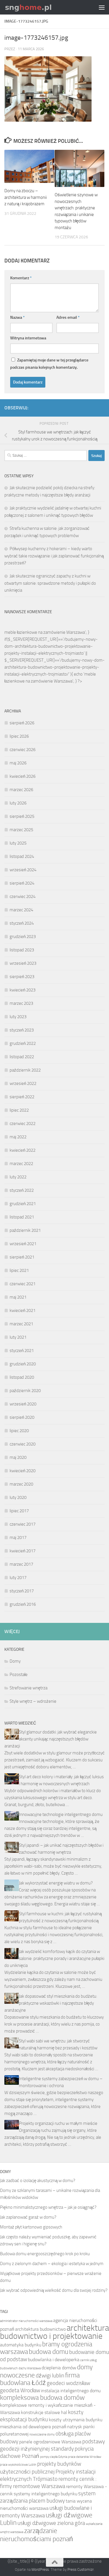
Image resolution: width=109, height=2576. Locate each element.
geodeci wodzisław (68, 2383)
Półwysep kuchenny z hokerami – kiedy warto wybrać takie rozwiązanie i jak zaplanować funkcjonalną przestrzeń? (54, 556)
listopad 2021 (22, 1217)
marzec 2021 (21, 1324)
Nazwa (17, 317)
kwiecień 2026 (23, 776)
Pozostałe (19, 1675)
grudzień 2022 (23, 1043)
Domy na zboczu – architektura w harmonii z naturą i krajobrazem (26, 197)
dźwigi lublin (50, 2376)
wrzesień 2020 (23, 1404)
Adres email (68, 317)
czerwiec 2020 (23, 1444)
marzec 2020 (21, 1484)
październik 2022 (25, 1070)
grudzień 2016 (23, 1604)
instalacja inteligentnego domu (71, 2391)
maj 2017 (18, 1538)
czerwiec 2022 (23, 1124)
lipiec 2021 (19, 1270)
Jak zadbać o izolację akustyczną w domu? (38, 2181)
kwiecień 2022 (23, 1150)
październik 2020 (25, 1391)
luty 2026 (18, 803)
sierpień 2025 (22, 816)
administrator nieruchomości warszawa (26, 2321)
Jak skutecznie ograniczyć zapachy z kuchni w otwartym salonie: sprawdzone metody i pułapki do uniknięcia (50, 583)
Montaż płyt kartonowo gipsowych (31, 2227)
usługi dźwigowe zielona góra (51, 2523)
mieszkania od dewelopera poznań (33, 2427)
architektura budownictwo (40, 2329)
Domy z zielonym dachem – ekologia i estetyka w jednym (52, 2264)
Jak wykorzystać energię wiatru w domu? (56, 1883)
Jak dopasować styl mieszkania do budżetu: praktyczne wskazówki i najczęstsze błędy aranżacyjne (51, 2003)
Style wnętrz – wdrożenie (33, 1701)
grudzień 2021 (23, 1204)
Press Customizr (81, 2569)
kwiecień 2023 (23, 990)
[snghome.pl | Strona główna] (37, 7)
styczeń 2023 (22, 1030)
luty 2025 (18, 843)
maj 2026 (18, 763)
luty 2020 (18, 1497)
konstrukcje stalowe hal (44, 2412)
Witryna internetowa (28, 338)
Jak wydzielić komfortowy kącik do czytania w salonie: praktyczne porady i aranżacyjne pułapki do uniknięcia (54, 1958)
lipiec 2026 (19, 736)
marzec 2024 (21, 910)
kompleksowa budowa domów (42, 2398)
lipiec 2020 (19, 1431)
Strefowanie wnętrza (28, 1688)
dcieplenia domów (59, 2368)
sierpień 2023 (22, 977)
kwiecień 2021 (23, 1310)
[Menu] (102, 7)
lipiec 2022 (19, 1110)
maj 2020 (18, 1457)
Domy (15, 1661)
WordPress (40, 2569)
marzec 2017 (21, 1564)
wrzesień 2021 (23, 1244)
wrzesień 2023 (23, 963)
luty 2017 (18, 1578)
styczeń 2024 (22, 923)
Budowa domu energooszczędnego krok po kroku (45, 2254)
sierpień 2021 (22, 1257)
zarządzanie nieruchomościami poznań (36, 2535)
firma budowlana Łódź (40, 2379)
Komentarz (21, 278)
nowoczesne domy (42, 2434)
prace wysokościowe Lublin (18, 2465)
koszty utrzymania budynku (76, 2420)
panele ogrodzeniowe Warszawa (50, 2442)
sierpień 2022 (22, 1097)
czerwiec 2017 (23, 1524)
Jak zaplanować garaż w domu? (28, 2217)
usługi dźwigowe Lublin (46, 2519)
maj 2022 (18, 1137)
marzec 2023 (21, 1003)
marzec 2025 (21, 830)
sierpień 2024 (22, 883)
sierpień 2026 (22, 723)
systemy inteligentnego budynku (45, 2494)
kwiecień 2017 (23, 1551)
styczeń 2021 (22, 1351)
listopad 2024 (22, 856)
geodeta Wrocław (20, 2390)
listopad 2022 (22, 1057)
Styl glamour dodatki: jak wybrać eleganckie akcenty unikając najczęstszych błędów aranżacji (51, 1739)
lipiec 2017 (19, 1511)
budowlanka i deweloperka (54, 2360)
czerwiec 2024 (23, 897)
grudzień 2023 (23, 937)
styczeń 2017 (22, 1591)
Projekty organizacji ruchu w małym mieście (58, 2123)
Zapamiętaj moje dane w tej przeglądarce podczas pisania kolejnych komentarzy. (49, 364)
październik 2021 (25, 1230)
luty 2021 (18, 1337)
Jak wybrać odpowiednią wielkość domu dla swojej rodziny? (54, 2290)
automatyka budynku (21, 2345)
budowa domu (49, 2352)
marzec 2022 (21, 1164)
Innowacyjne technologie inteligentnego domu (61, 1814)
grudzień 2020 (23, 1364)
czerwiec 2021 (23, 1284)
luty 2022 (18, 1177)
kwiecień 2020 (23, 1471)
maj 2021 (18, 1297)
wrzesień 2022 (23, 1083)
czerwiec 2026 (23, 750)
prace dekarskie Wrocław (85, 2457)
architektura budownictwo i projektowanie (54, 2332)
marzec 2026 (21, 790)
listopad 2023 (22, 950)
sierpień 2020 (22, 1417)
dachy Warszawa (30, 2368)
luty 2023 (18, 1017)
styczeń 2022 (22, 1190)
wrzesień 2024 (23, 870)
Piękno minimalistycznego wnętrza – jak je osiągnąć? (48, 2207)
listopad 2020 (22, 1377)
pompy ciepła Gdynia (54, 2457)
